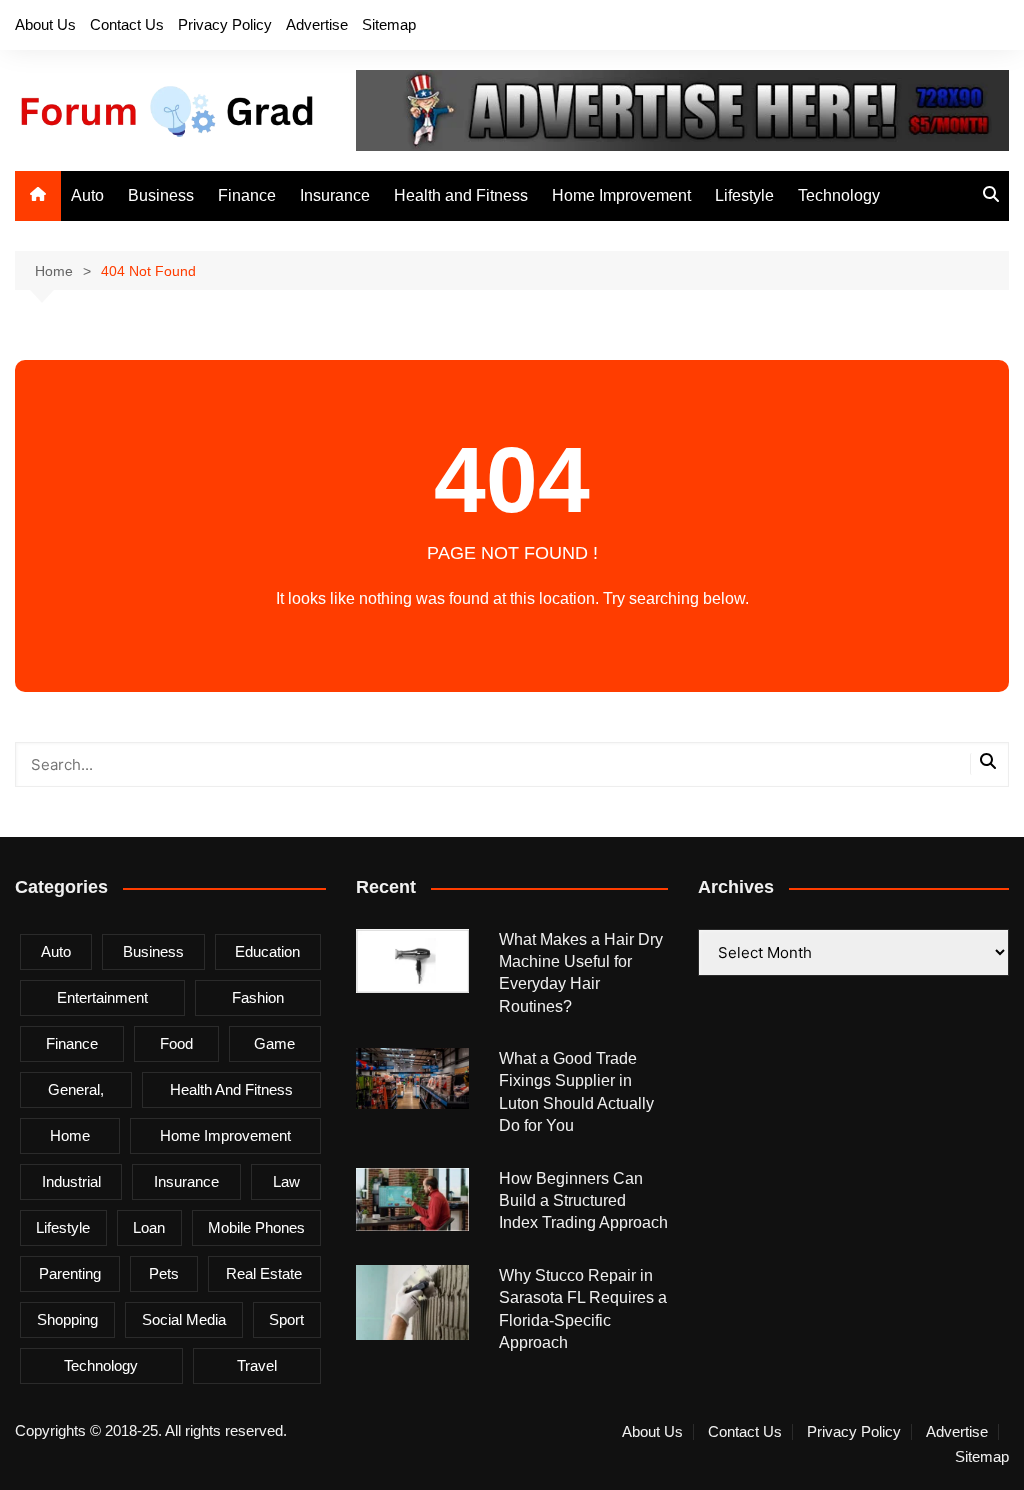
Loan (149, 1227)
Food (176, 1043)
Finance (247, 195)
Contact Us (127, 24)
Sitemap (389, 24)
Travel (257, 1365)
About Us (45, 24)
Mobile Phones (256, 1227)
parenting (70, 1273)
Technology (839, 195)
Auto (87, 195)
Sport (286, 1319)
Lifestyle (744, 195)
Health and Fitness (461, 195)
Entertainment (102, 997)
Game (274, 1043)
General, (76, 1089)
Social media (184, 1319)
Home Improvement (621, 195)
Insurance (335, 195)
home (70, 1135)
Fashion (258, 997)
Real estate (264, 1273)
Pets (164, 1273)
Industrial (71, 1181)
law (286, 1181)
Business (161, 195)
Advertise (317, 24)
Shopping (67, 1319)
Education (267, 951)
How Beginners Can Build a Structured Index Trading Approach (583, 1201)
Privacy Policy (225, 24)
